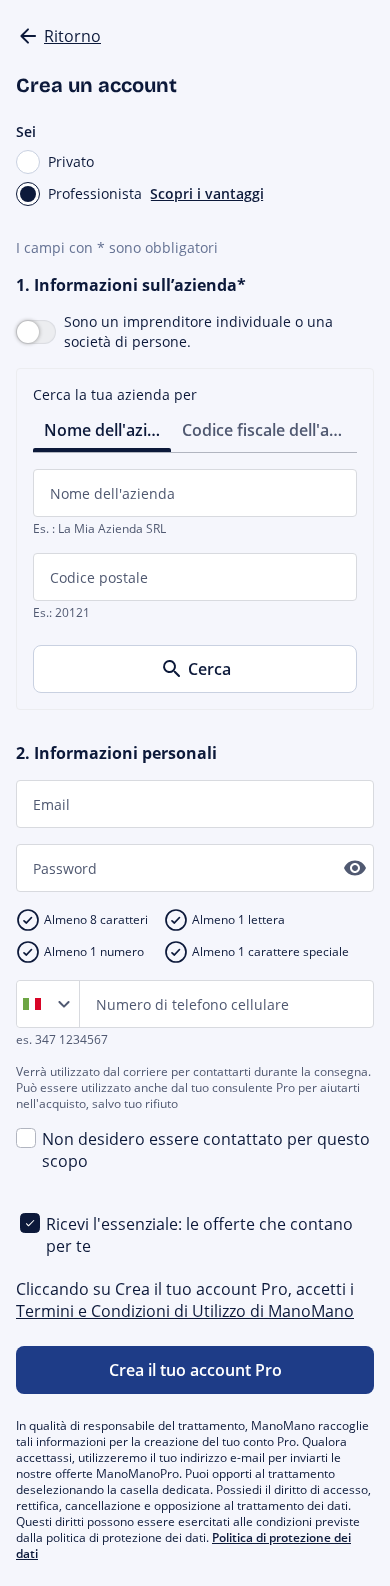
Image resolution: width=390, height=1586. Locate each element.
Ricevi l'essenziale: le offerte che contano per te (199, 1235)
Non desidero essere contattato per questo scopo (206, 1150)
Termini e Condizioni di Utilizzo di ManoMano (185, 1311)
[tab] (102, 428)
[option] (36, 1004)
